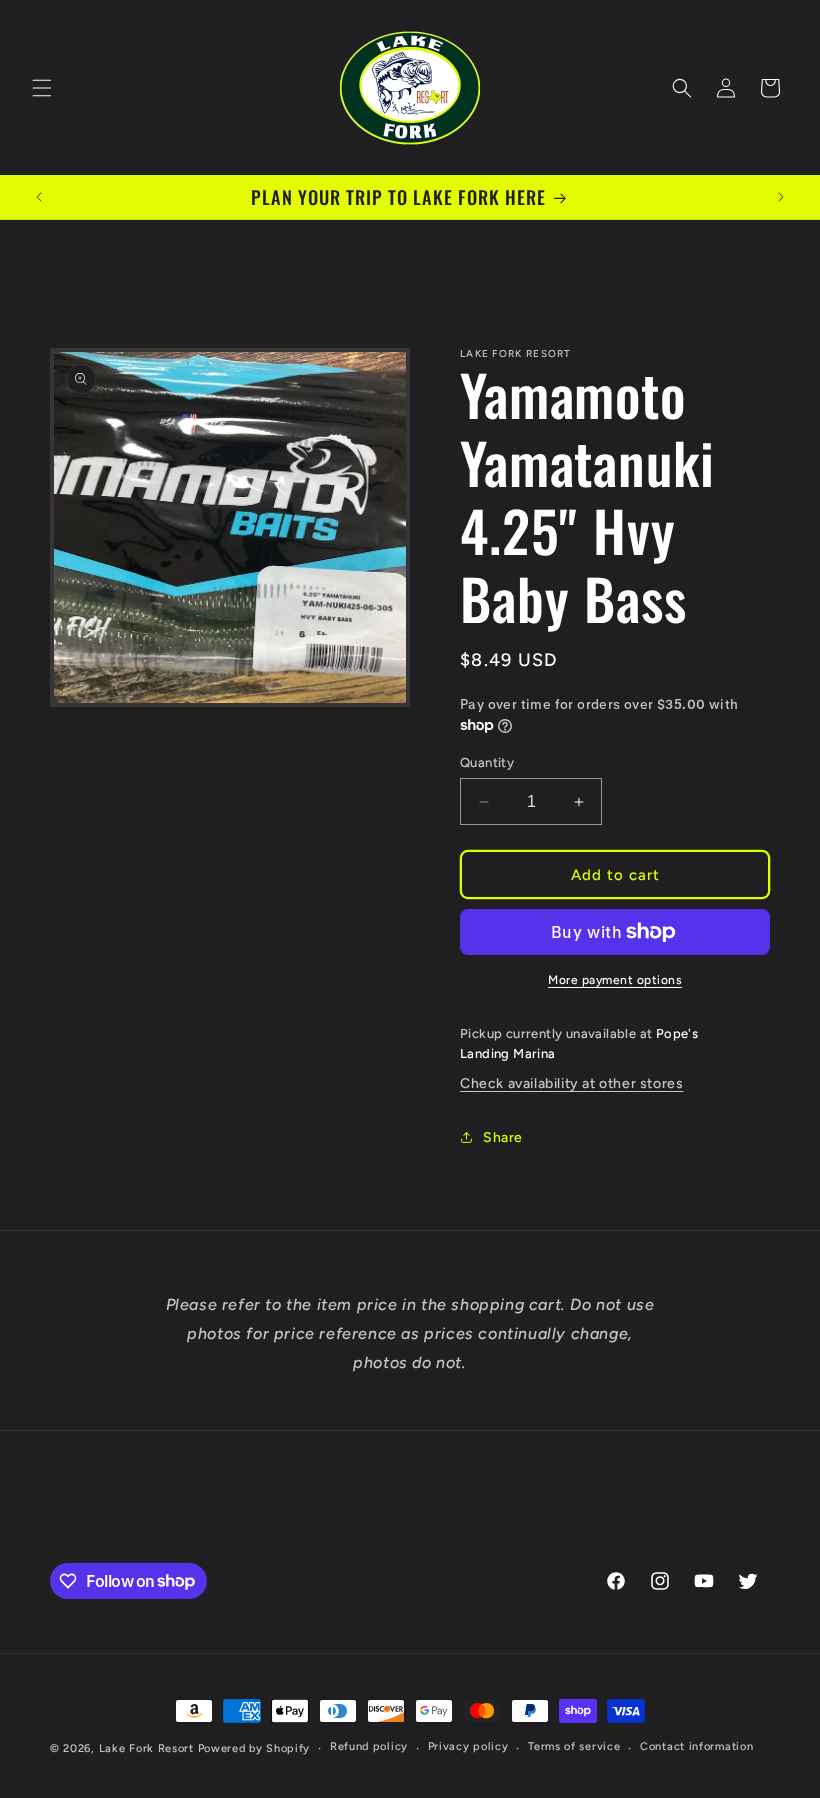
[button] (42, 88)
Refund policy (369, 1746)
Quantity (487, 762)
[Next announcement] (781, 197)
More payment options (615, 980)
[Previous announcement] (39, 197)
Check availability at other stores (571, 1083)
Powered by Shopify (254, 1748)
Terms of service (574, 1746)
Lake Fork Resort (146, 1748)
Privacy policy (468, 1746)
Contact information (696, 1746)
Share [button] (503, 1137)
